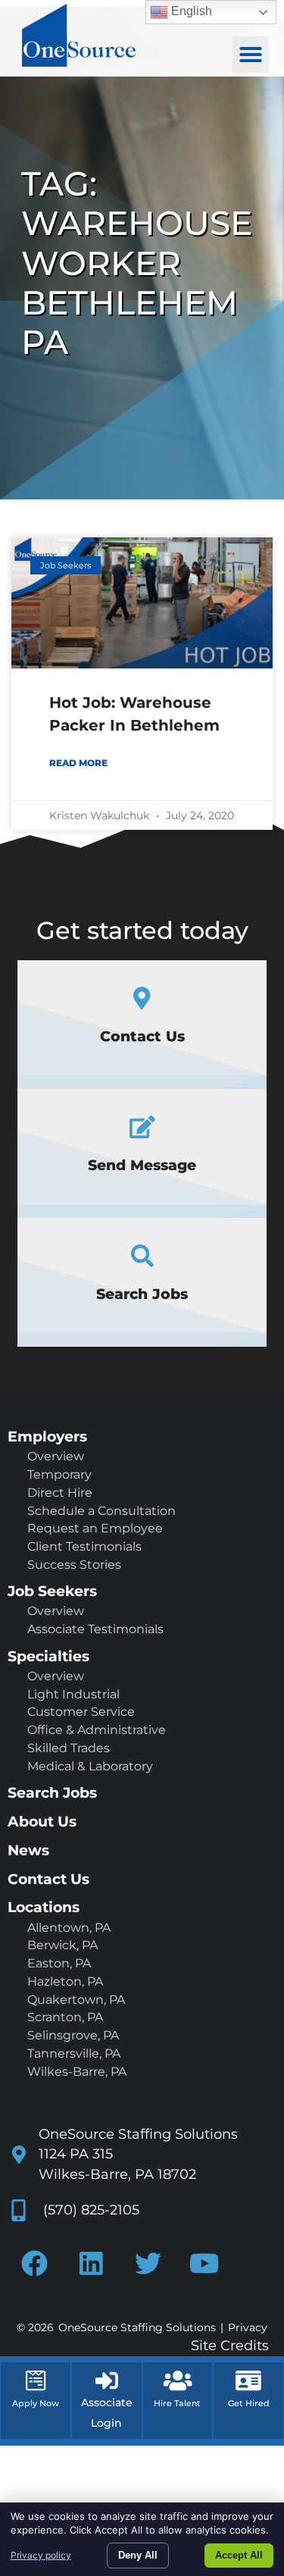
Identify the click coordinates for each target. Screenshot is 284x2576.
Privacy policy (41, 2555)
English (190, 11)
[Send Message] (142, 1127)
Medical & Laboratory (90, 1766)
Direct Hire (60, 1493)
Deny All (138, 2555)
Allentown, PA (69, 1928)
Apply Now (36, 2403)
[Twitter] (148, 2263)
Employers (47, 1436)
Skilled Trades (69, 1748)
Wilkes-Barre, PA (77, 2072)
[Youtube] (204, 2263)
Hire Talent (177, 2403)
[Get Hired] (248, 2380)
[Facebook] (34, 2263)
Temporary (59, 1474)
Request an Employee (95, 1528)
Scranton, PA (65, 2017)
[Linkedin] (91, 2263)
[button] (251, 55)
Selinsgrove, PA (73, 2035)
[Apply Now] (36, 2380)
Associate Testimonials (95, 1629)
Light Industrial (73, 1694)
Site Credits (230, 2345)
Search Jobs (142, 1294)
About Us (42, 1821)
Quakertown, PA (76, 2000)
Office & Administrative (97, 1730)
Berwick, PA (62, 1945)
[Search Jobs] (142, 1256)
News (28, 1850)
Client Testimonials (84, 1546)
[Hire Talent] (178, 2380)
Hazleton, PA (65, 1981)
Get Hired (249, 2403)
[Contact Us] (142, 998)
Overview (56, 1456)
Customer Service (81, 1712)
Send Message (142, 1165)
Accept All (239, 2555)
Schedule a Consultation (101, 1511)
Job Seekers (52, 1591)
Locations (44, 1907)
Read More (78, 763)
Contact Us (142, 1036)
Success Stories (74, 1565)
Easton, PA (59, 1963)
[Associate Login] (107, 2380)
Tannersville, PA (74, 2053)
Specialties (48, 1656)
